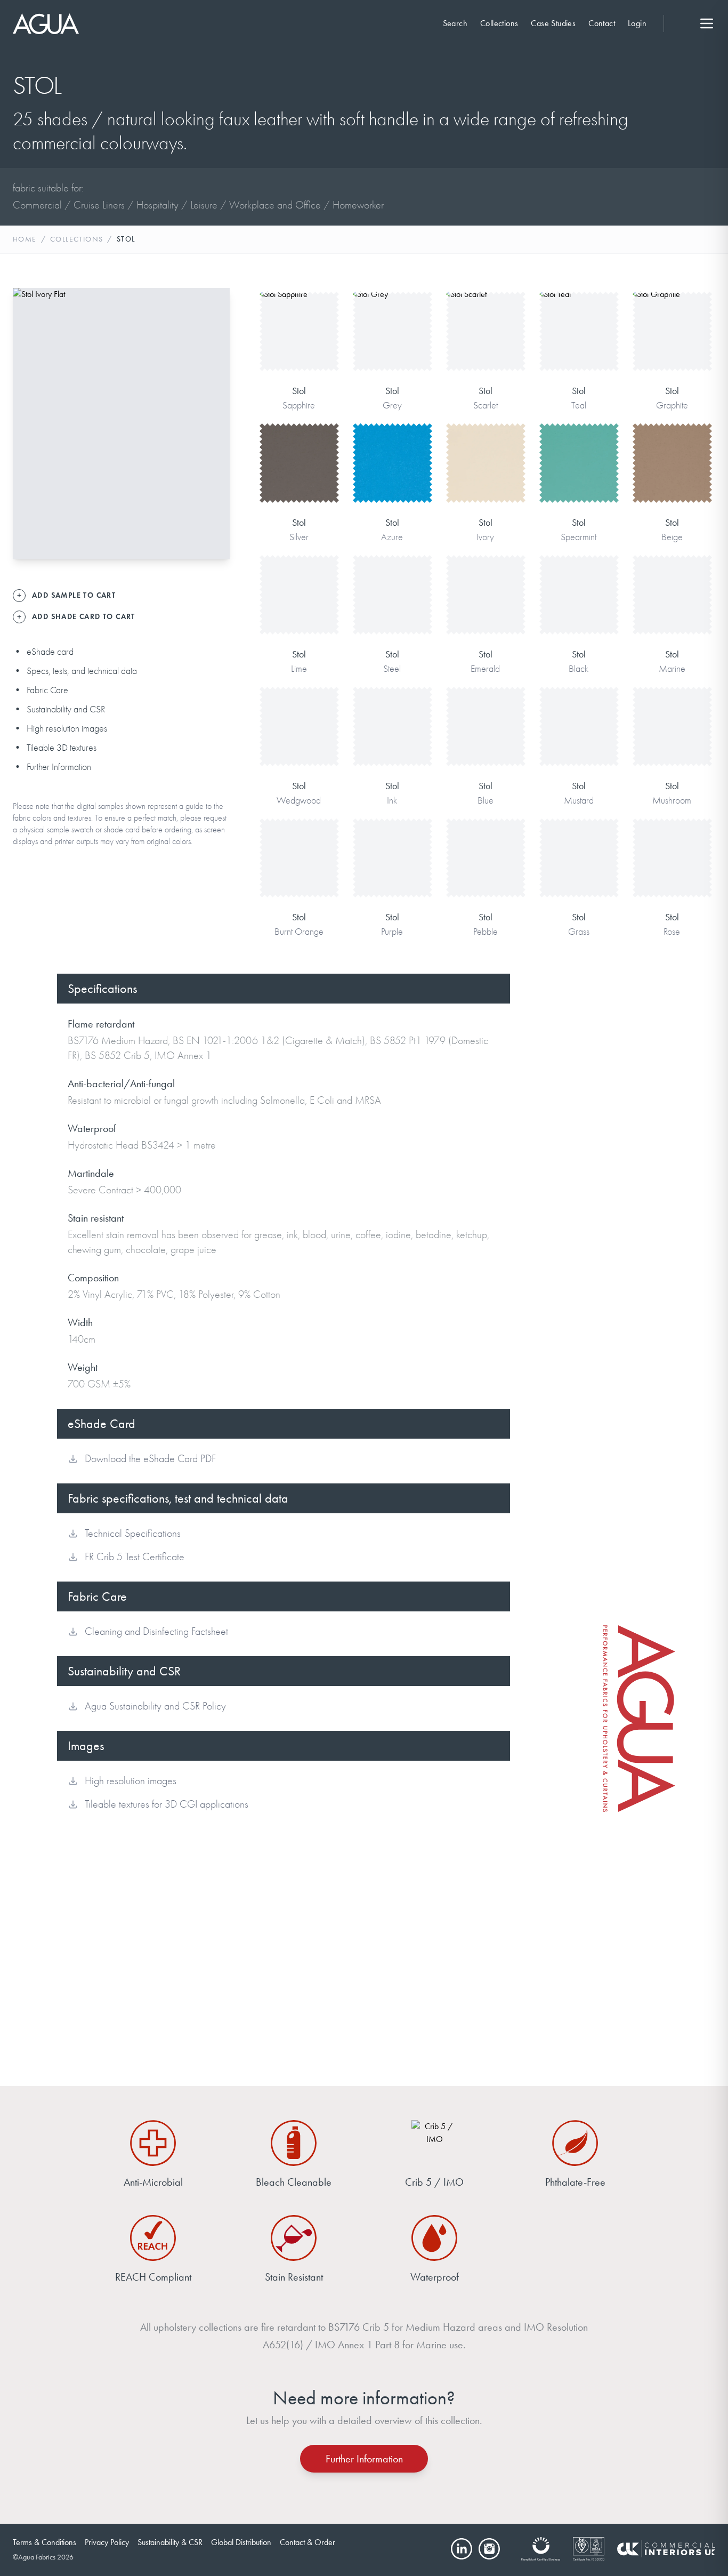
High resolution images (67, 729)
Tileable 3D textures (62, 748)
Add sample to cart (299, 346)
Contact (602, 23)
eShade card (50, 652)
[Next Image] (213, 423)
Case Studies (553, 23)
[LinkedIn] (462, 2549)
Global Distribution (241, 2542)
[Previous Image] (30, 423)
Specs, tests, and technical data (82, 671)
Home (25, 239)
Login (637, 23)
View (299, 313)
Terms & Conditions (45, 2542)
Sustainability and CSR (66, 709)
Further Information (59, 767)
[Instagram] (489, 2549)
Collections (499, 23)
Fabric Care (47, 690)
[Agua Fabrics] (46, 24)
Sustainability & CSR (170, 2542)
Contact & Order (308, 2542)
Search (455, 23)
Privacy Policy (107, 2542)
